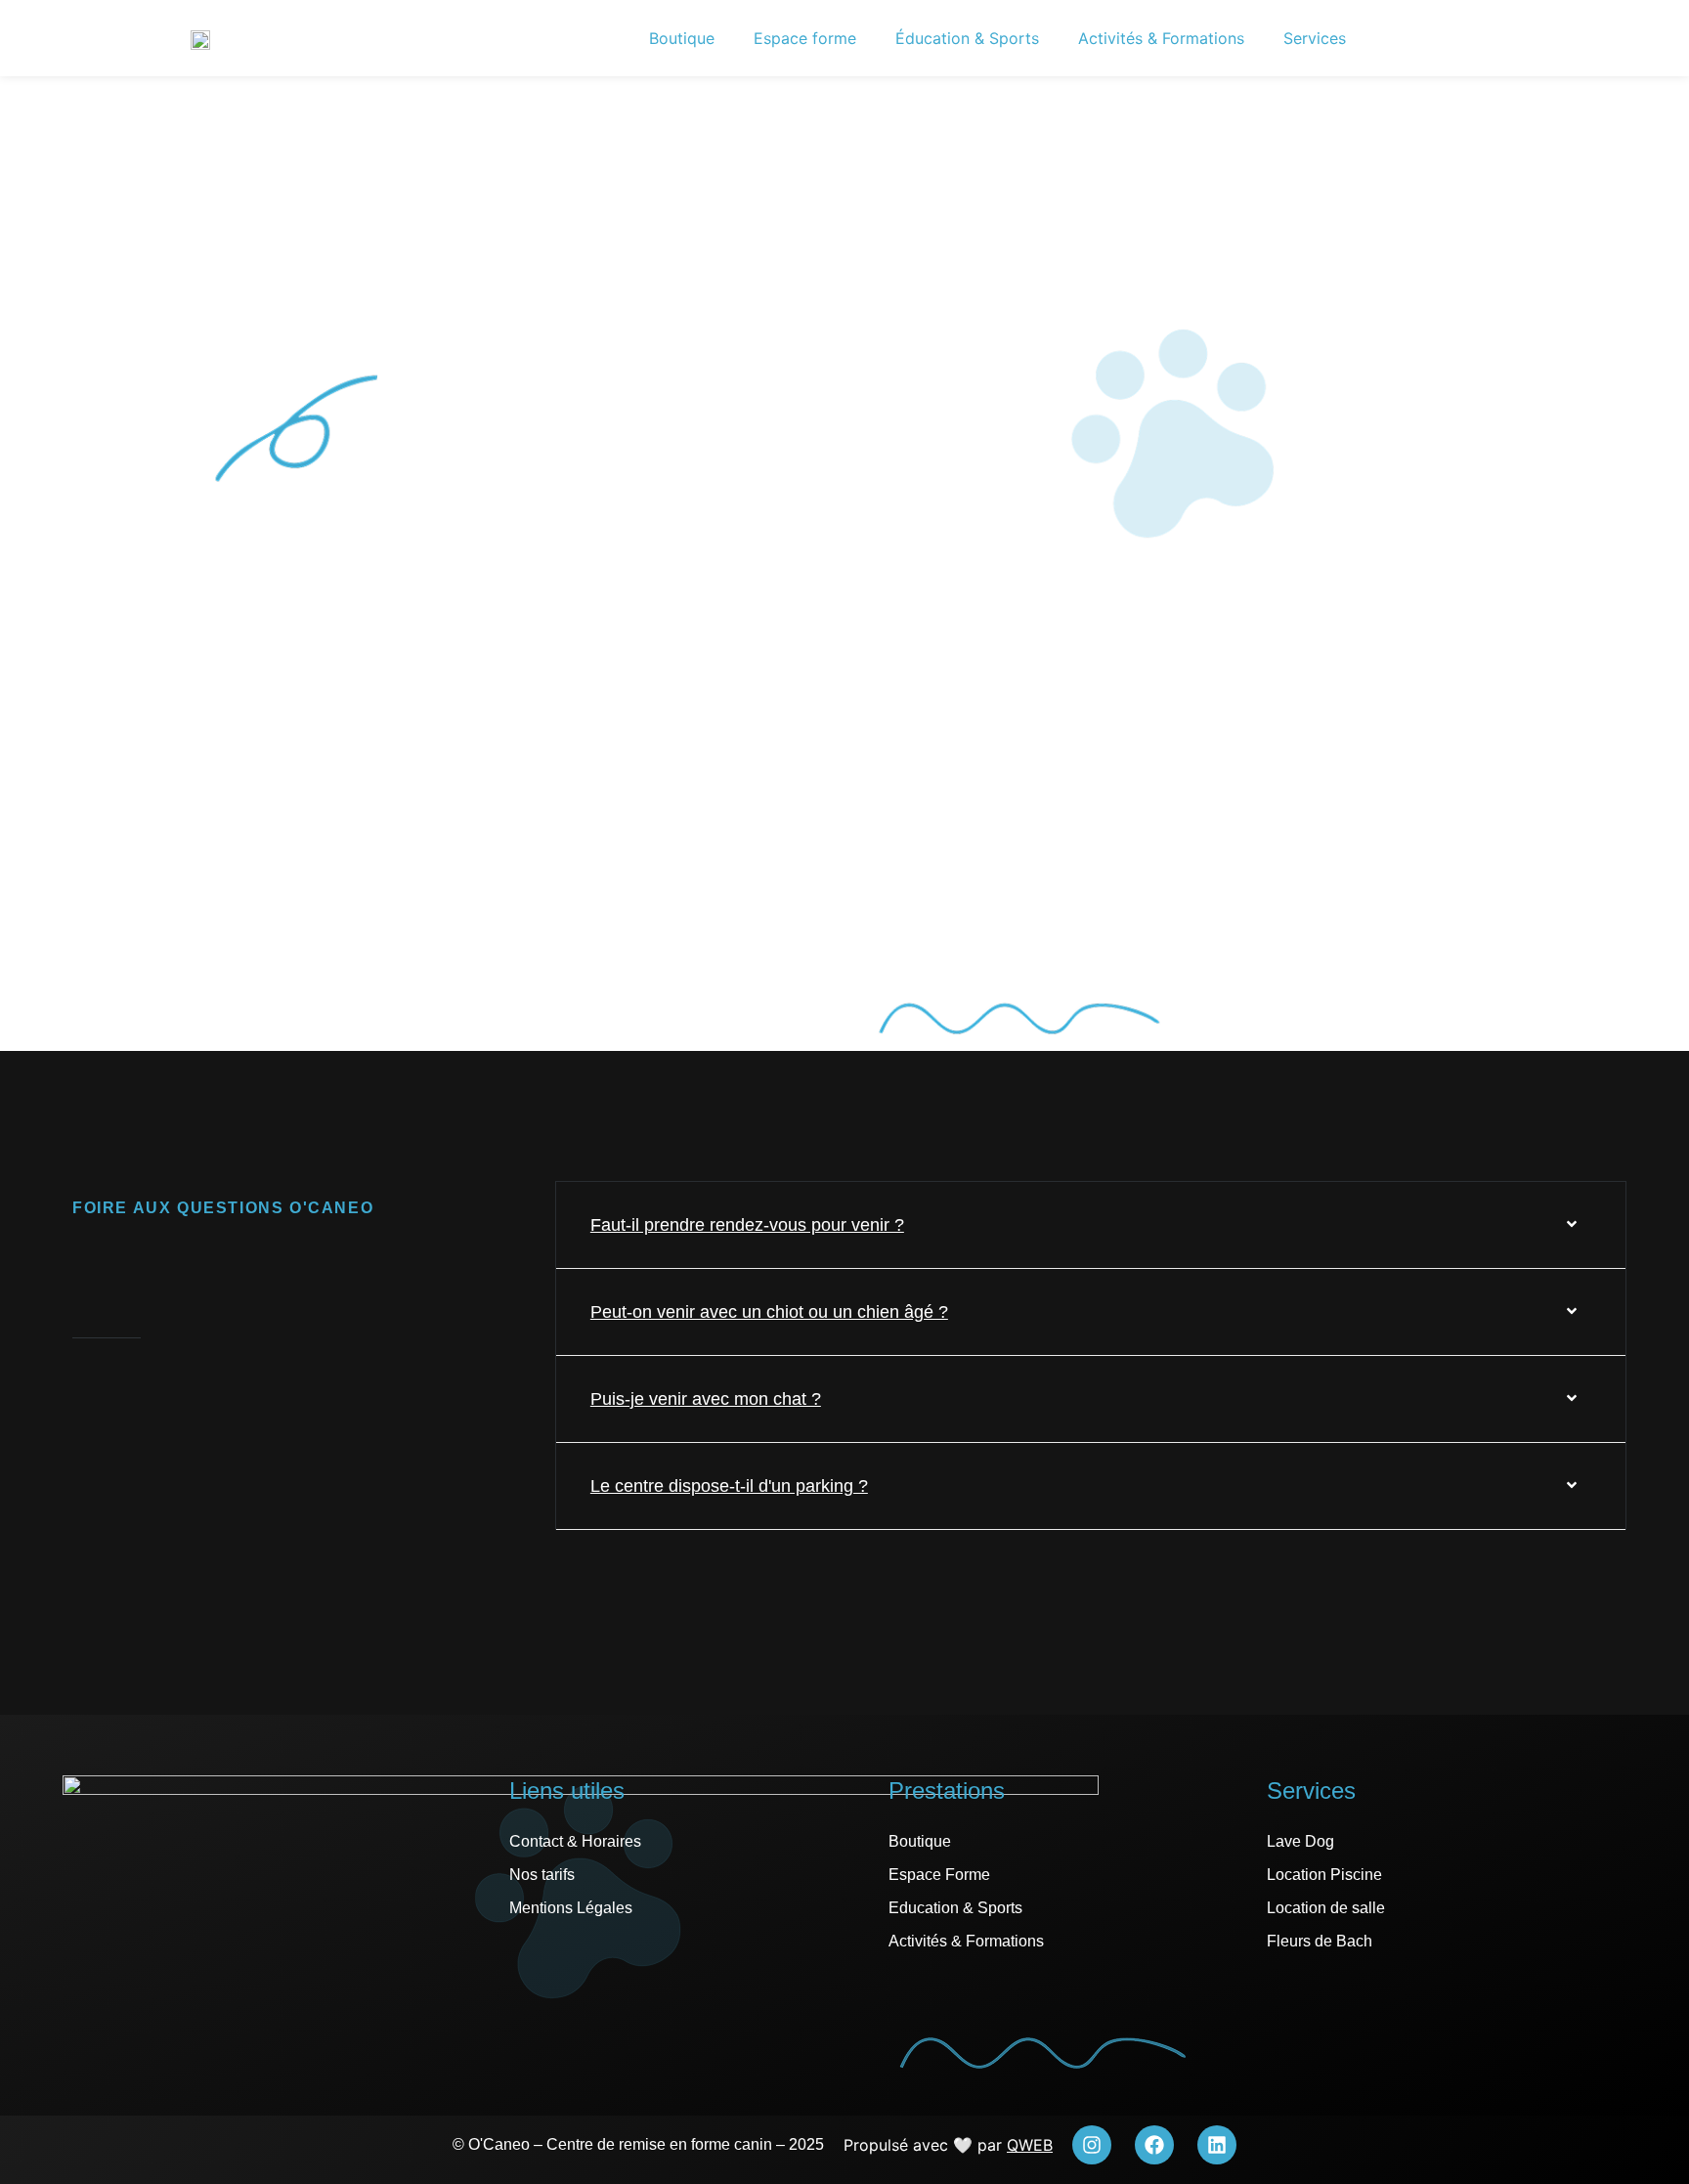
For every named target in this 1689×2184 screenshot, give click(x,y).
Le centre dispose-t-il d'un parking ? (729, 1486)
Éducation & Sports (967, 38)
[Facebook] (1154, 2145)
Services (1315, 38)
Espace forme (805, 38)
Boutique (682, 38)
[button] (1091, 1225)
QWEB (1030, 2145)
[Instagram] (1092, 2145)
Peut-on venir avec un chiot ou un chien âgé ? (769, 1312)
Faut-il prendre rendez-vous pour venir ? (747, 1225)
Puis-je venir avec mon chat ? (706, 1399)
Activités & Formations (1161, 38)
